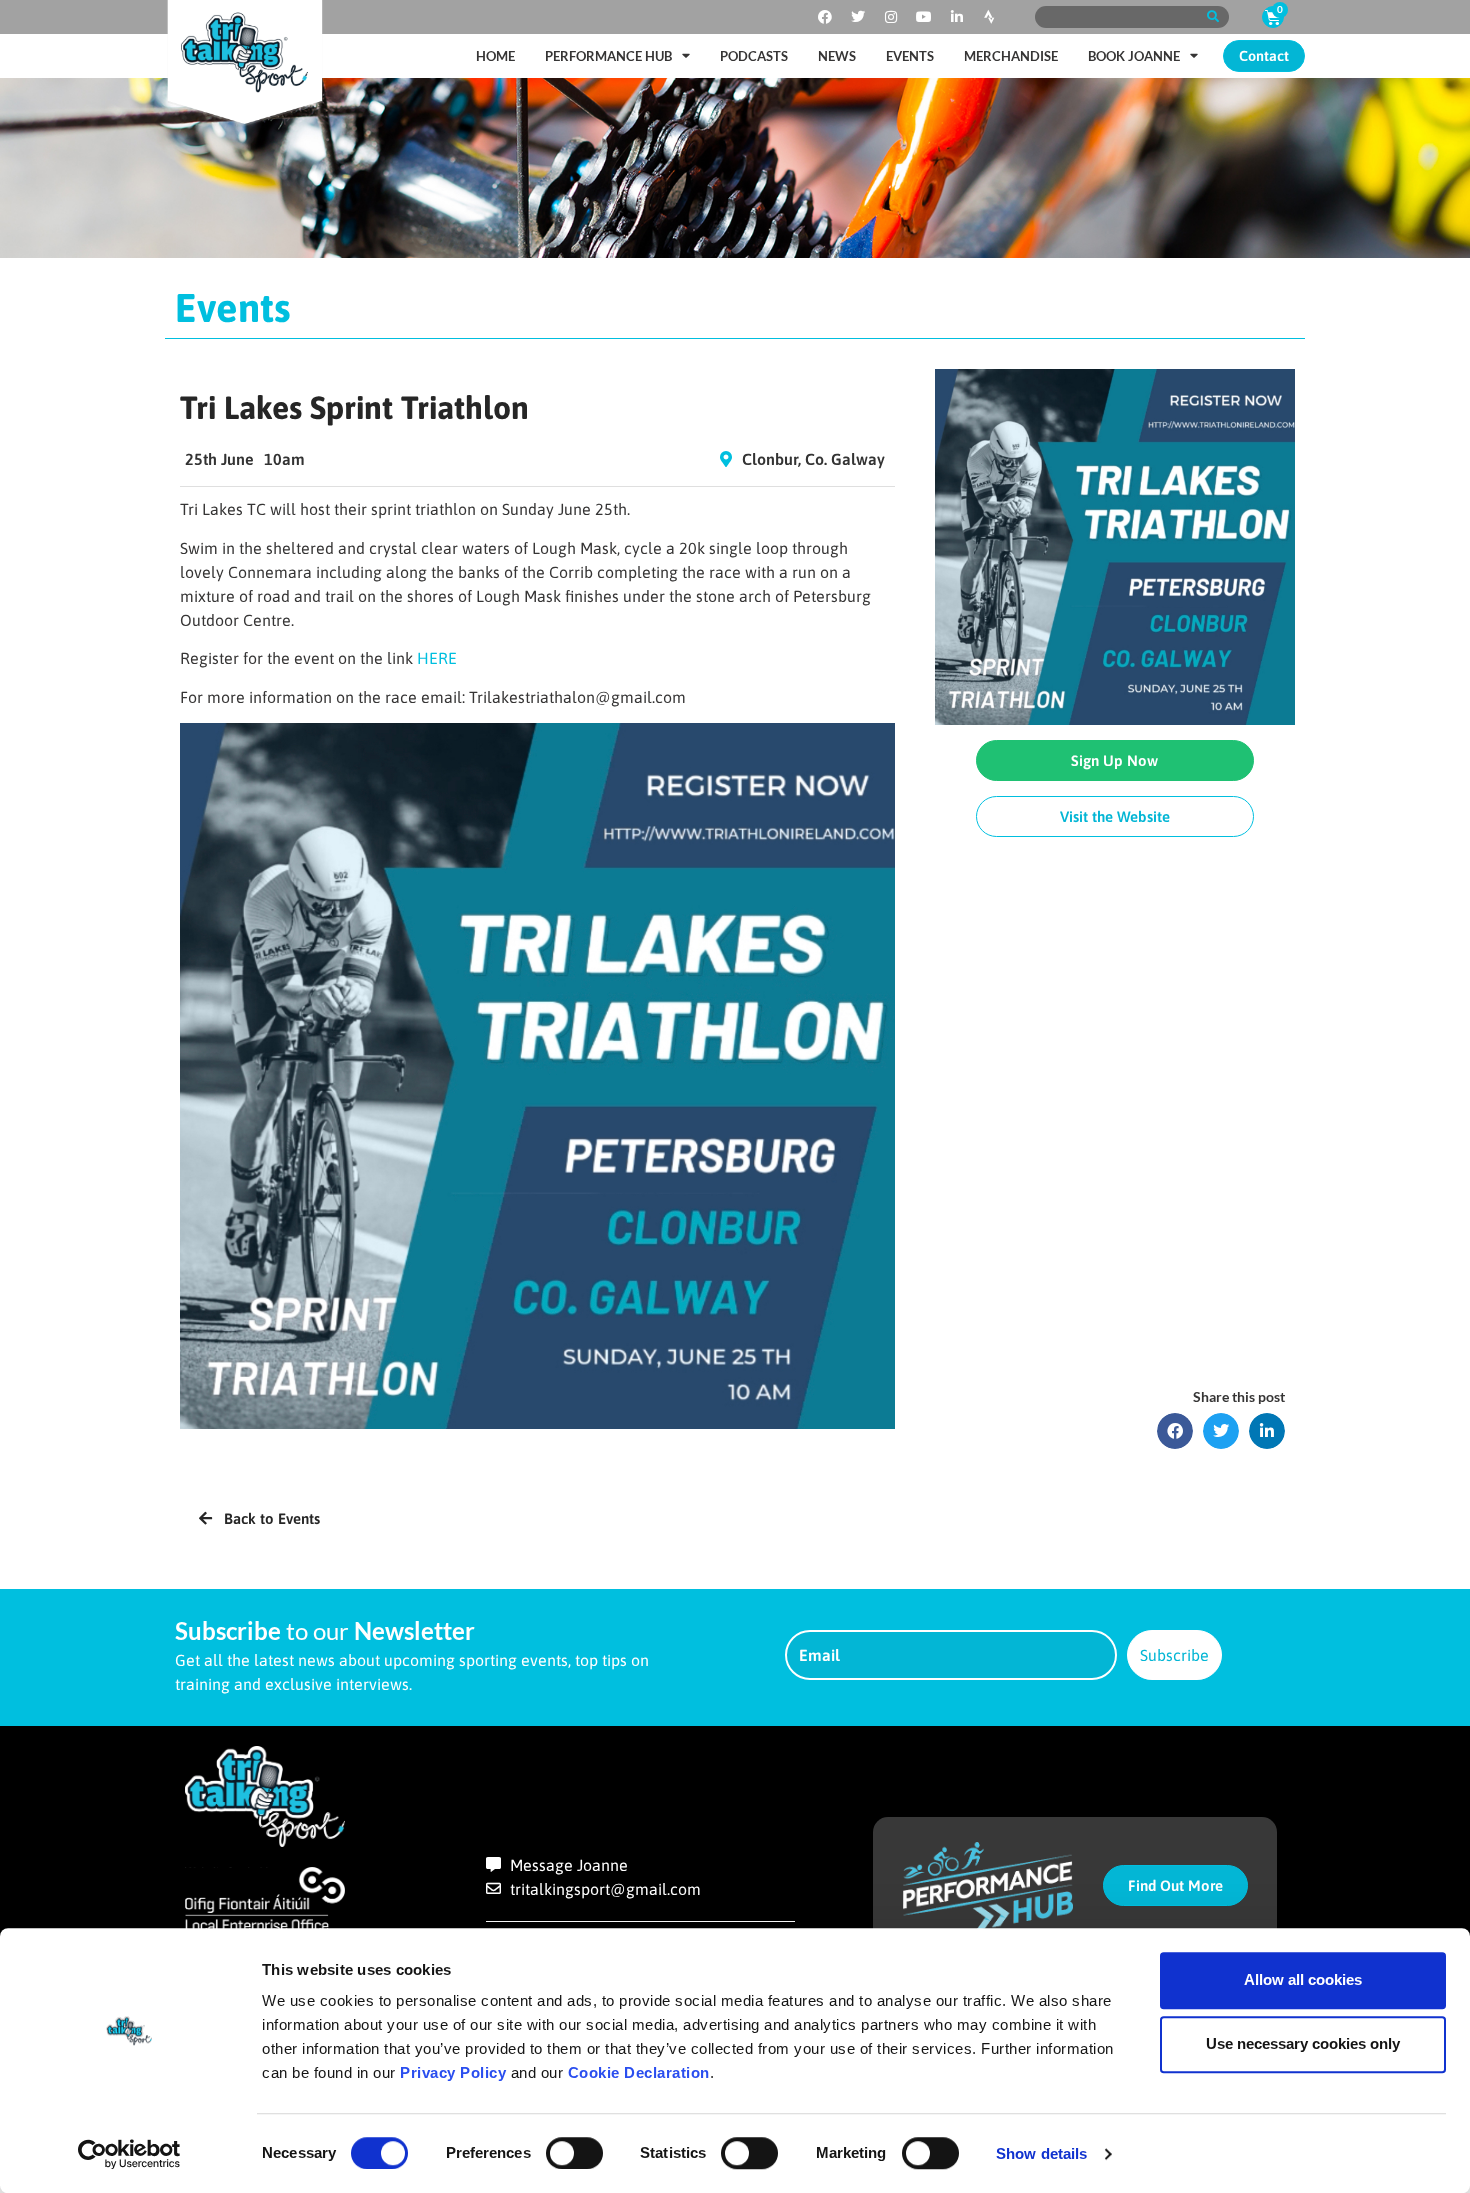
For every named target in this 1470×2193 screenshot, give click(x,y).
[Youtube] (924, 17)
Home (495, 56)
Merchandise (1011, 56)
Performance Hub (608, 56)
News (837, 56)
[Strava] (990, 17)
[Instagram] (891, 17)
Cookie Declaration (639, 2072)
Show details (1041, 2153)
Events (910, 56)
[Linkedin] (957, 17)
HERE (437, 658)
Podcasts (754, 56)
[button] (1175, 1431)
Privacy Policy (453, 2072)
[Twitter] (858, 17)
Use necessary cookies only (1303, 2043)
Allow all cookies (1303, 1979)
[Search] (1212, 17)
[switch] (574, 2153)
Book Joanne (1134, 56)
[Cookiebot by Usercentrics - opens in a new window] (129, 2154)
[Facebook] (825, 17)
